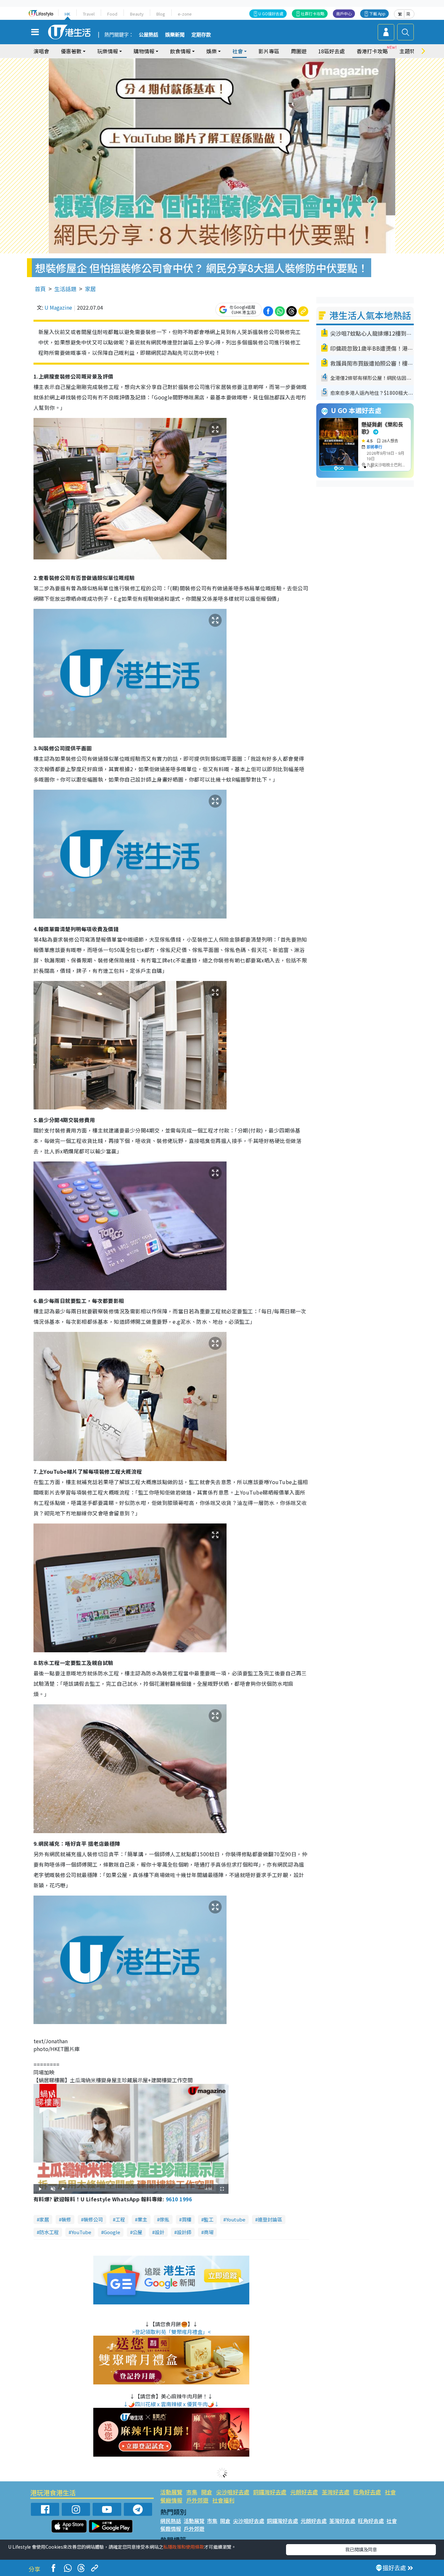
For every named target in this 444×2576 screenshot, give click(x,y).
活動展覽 (171, 2492)
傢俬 (164, 2219)
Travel (89, 14)
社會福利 (223, 2500)
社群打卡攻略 (313, 13)
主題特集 (410, 51)
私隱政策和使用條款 (184, 2547)
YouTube (81, 2232)
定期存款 (201, 35)
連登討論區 (270, 2219)
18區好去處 (332, 51)
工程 (120, 2219)
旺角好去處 (367, 2492)
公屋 (137, 2232)
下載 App (377, 13)
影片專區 (269, 51)
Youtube (236, 2219)
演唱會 (41, 51)
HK (67, 14)
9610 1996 (179, 2199)
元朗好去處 (304, 2492)
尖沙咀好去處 (233, 2492)
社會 (390, 2492)
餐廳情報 (171, 2500)
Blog (161, 14)
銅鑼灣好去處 (270, 2492)
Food (112, 14)
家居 (90, 289)
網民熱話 (171, 2521)
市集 (192, 2492)
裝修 (66, 2219)
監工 (209, 2219)
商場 (209, 2232)
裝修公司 (93, 2219)
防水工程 (49, 2232)
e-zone (185, 14)
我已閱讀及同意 (361, 2549)
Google (112, 2232)
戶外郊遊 (197, 2500)
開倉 (207, 2492)
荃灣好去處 (336, 2492)
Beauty (137, 14)
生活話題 (65, 289)
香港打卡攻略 (372, 51)
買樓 (187, 2219)
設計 (160, 2232)
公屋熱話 (149, 35)
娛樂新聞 (175, 35)
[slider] (130, 2189)
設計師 (184, 2232)
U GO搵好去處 (271, 13)
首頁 (40, 289)
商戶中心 (344, 13)
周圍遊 (299, 51)
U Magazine (58, 307)
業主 (142, 2219)
